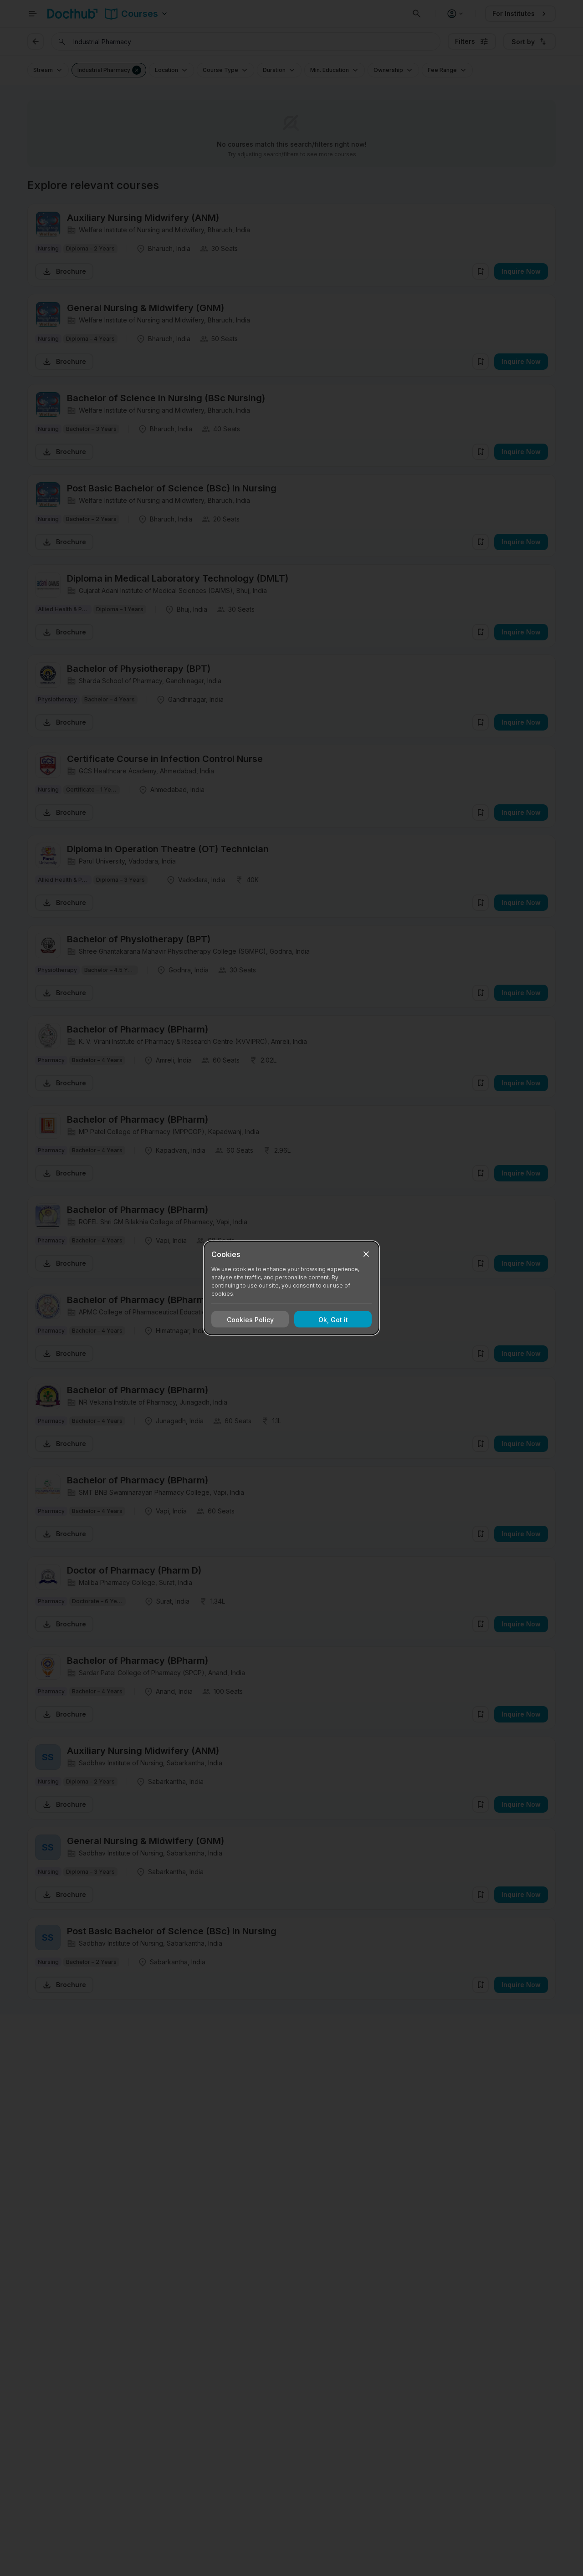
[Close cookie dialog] (366, 1254)
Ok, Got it (333, 1319)
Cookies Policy (250, 1319)
